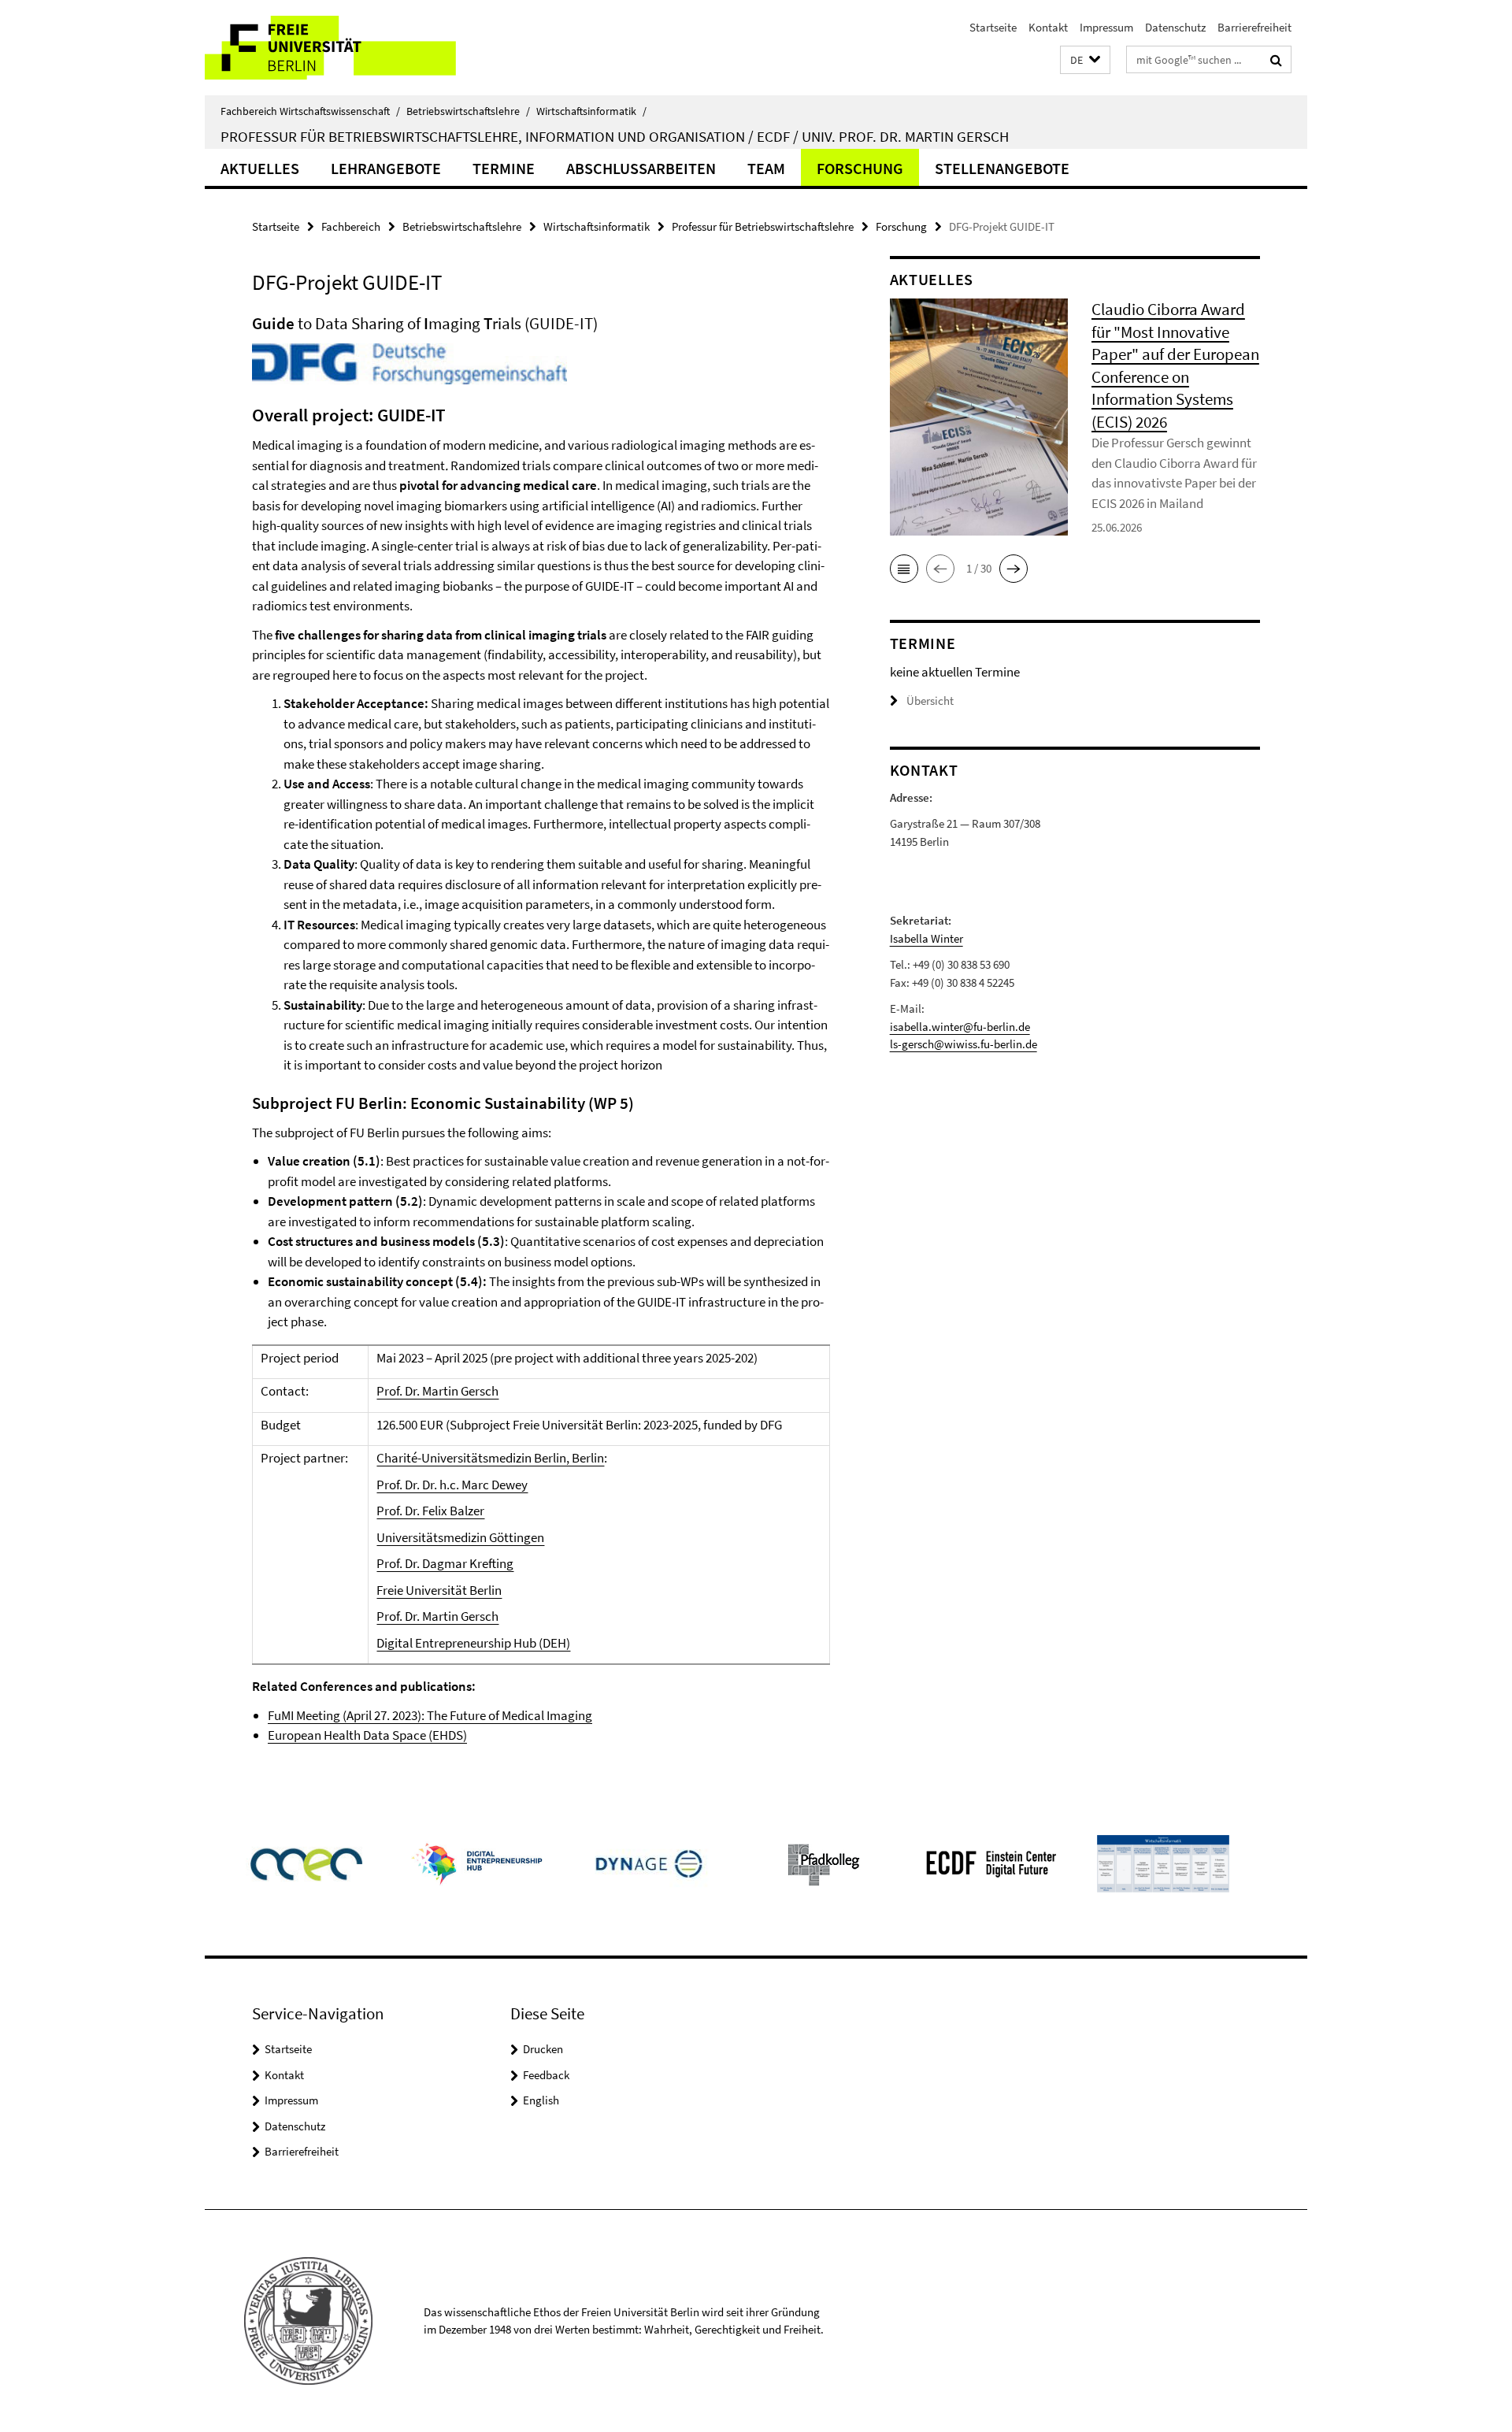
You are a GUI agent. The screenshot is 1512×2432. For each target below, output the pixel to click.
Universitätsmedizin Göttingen (460, 1537)
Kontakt (1048, 27)
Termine (504, 168)
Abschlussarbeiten (641, 168)
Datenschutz (1175, 27)
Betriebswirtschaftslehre (468, 111)
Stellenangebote (1002, 168)
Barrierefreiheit (1254, 27)
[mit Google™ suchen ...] (1276, 60)
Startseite (993, 27)
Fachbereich (351, 226)
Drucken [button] (543, 2049)
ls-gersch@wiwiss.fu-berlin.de (964, 1044)
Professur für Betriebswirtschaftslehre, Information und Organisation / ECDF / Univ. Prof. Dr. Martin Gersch (615, 136)
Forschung (860, 168)
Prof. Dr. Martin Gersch (437, 1391)
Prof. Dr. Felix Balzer (430, 1511)
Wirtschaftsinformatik (591, 111)
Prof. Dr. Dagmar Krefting (445, 1563)
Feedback (546, 2075)
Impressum (1106, 27)
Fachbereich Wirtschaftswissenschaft (310, 111)
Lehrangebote (386, 168)
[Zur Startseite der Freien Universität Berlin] (337, 48)
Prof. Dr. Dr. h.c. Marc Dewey (452, 1485)
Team (766, 168)
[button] (1085, 60)
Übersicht (930, 701)
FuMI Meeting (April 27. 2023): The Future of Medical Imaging (430, 1715)
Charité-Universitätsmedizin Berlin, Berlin (490, 1458)
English (541, 2100)
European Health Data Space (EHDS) (367, 1735)
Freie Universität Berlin (439, 1590)
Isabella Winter (926, 938)
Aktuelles (260, 168)
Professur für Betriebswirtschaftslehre (763, 226)
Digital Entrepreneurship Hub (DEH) (473, 1643)
